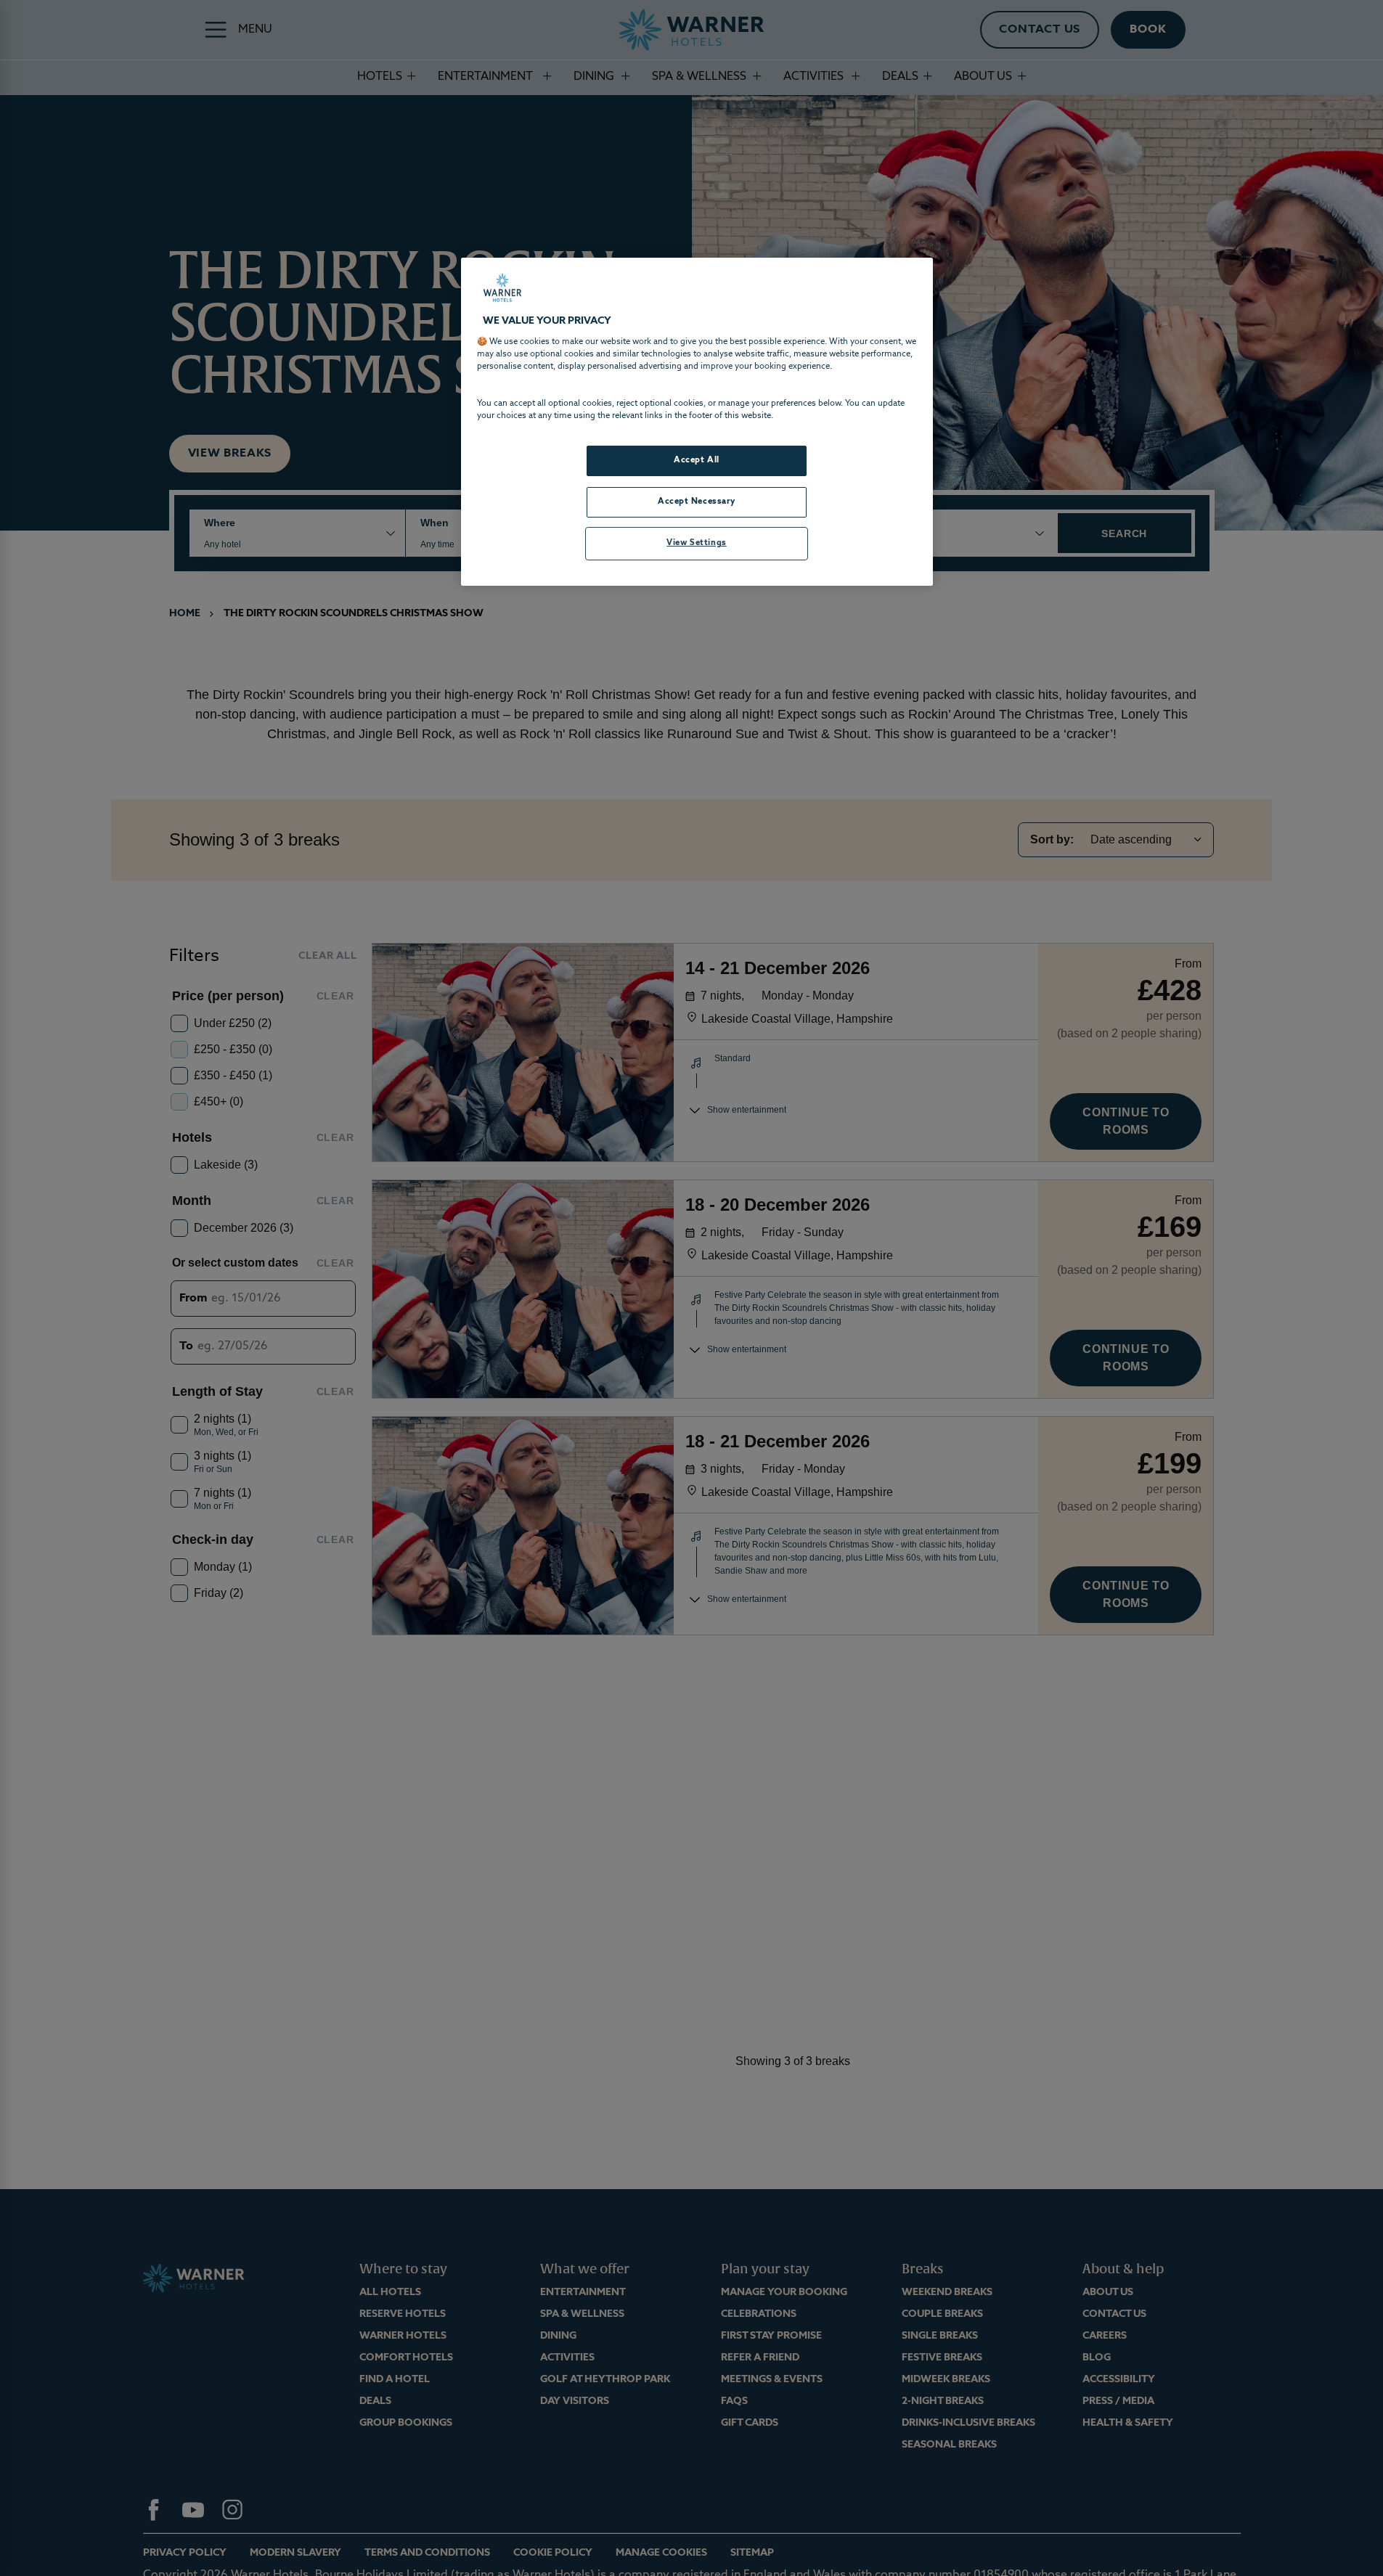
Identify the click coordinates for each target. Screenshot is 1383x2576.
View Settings (696, 543)
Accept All (697, 460)
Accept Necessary (697, 502)
